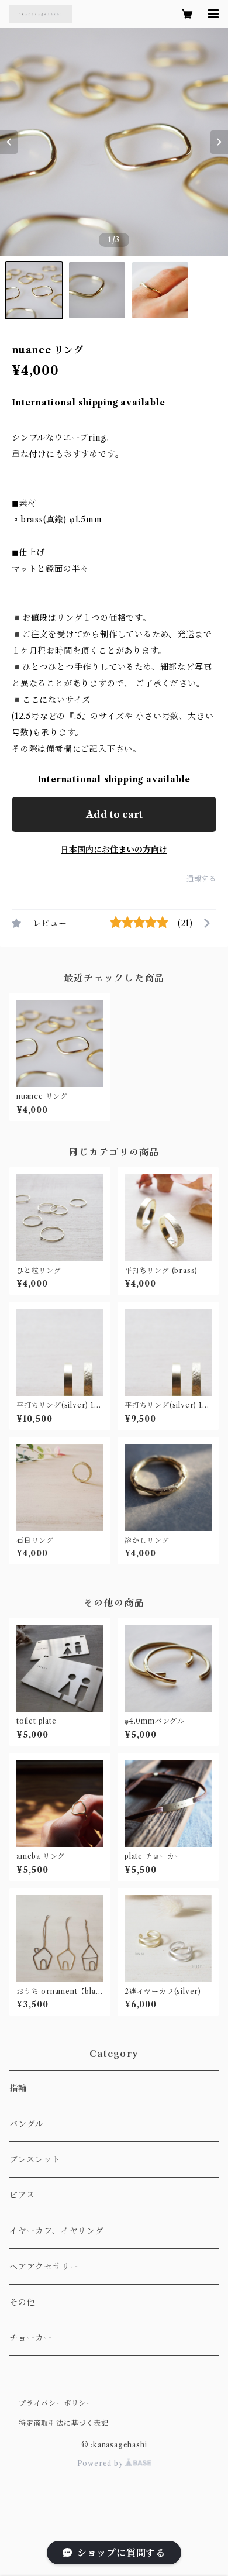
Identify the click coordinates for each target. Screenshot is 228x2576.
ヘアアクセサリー (44, 2267)
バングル (27, 2124)
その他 (22, 2302)
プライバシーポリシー (56, 2403)
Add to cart (114, 814)
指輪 (18, 2088)
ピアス (22, 2195)
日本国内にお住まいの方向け (114, 850)
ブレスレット (35, 2159)
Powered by (101, 2463)
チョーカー (31, 2338)
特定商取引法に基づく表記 (64, 2423)
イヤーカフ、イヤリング (57, 2231)
